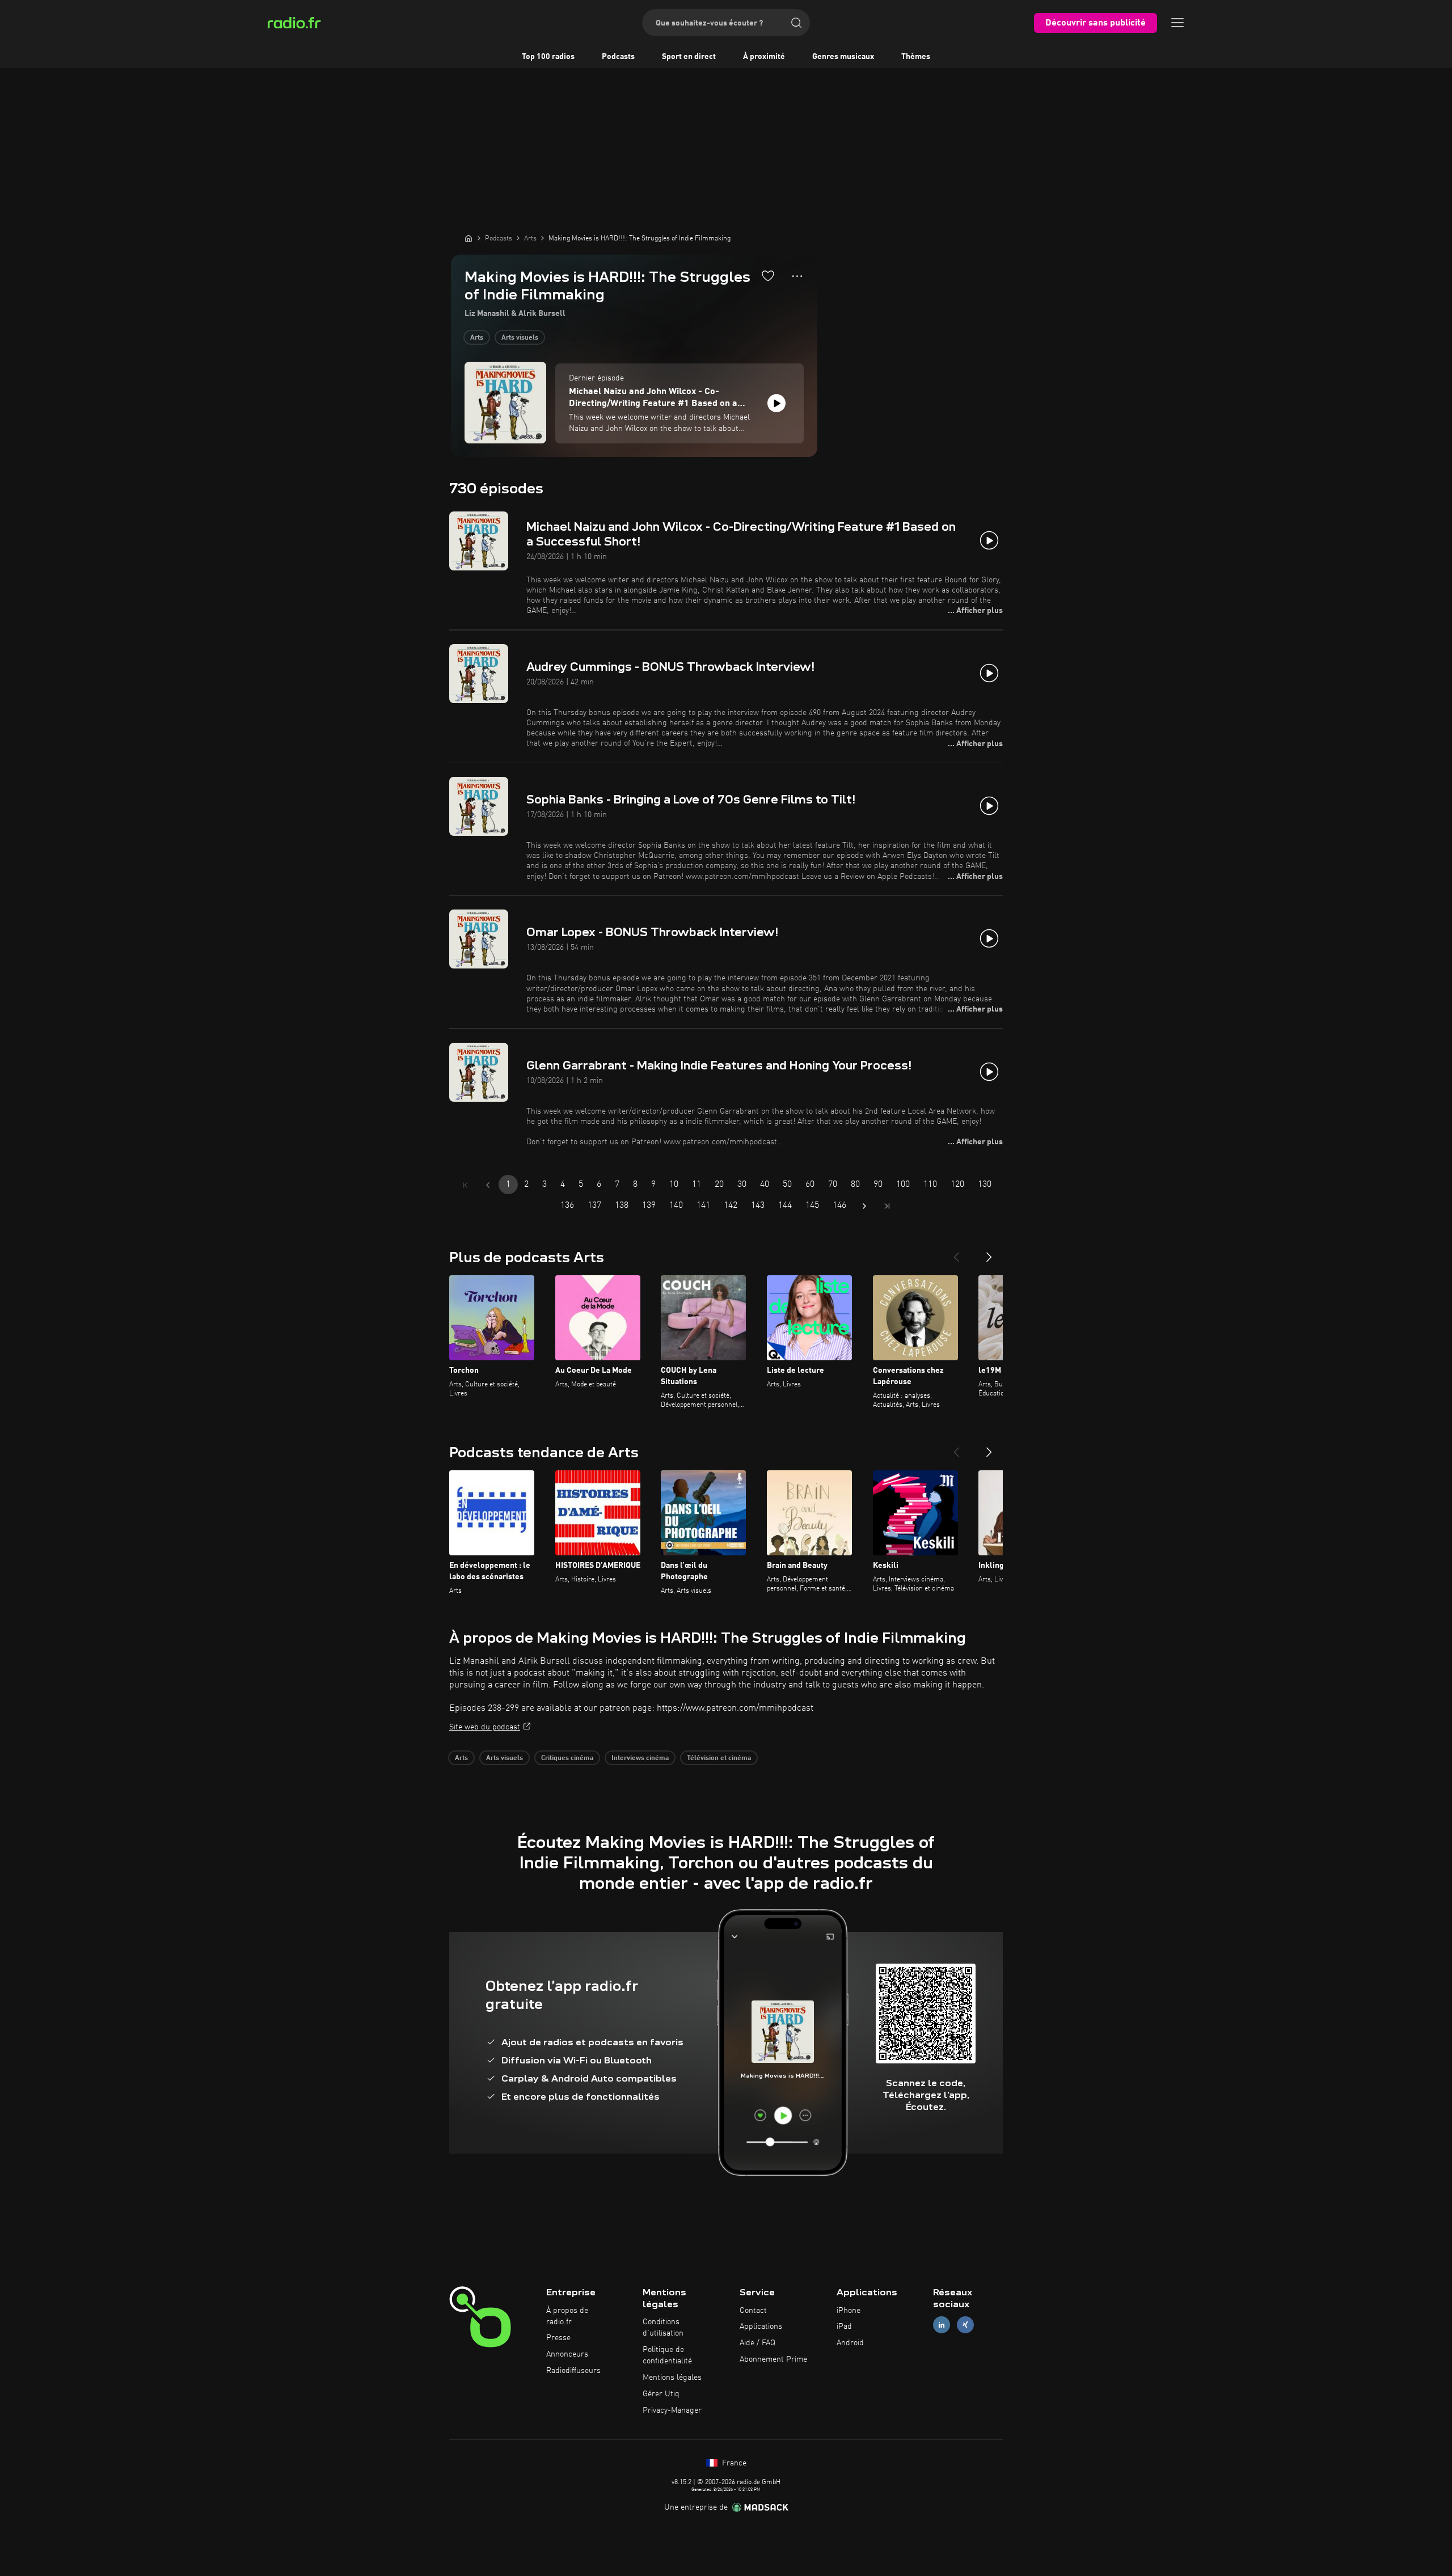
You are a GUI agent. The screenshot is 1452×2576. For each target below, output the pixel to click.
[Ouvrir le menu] (1177, 23)
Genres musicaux (843, 57)
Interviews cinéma (640, 1758)
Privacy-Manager (672, 2410)
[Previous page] (488, 1185)
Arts (477, 338)
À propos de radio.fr (567, 2316)
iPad (844, 2327)
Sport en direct (689, 57)
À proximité (764, 57)
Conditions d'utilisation (663, 2328)
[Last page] (887, 1206)
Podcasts (618, 57)
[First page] (465, 1185)
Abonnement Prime (773, 2359)
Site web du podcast (485, 1727)
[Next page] (864, 1206)
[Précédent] (956, 1253)
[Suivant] (989, 1253)
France (733, 2463)
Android (850, 2343)
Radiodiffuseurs (573, 2371)
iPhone (849, 2311)
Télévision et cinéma (719, 1758)
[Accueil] (468, 238)
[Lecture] (776, 403)
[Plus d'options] (797, 276)
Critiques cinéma (567, 1758)
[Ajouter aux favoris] (768, 276)
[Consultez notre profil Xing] (965, 2325)
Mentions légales (672, 2378)
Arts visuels (520, 338)
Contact (753, 2311)
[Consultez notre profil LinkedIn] (942, 2325)
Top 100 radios (548, 57)
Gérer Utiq (661, 2394)
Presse (558, 2338)
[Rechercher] (796, 23)
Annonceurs (567, 2354)
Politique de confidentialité (667, 2355)
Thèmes (916, 57)
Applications (761, 2327)
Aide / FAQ (757, 2343)
